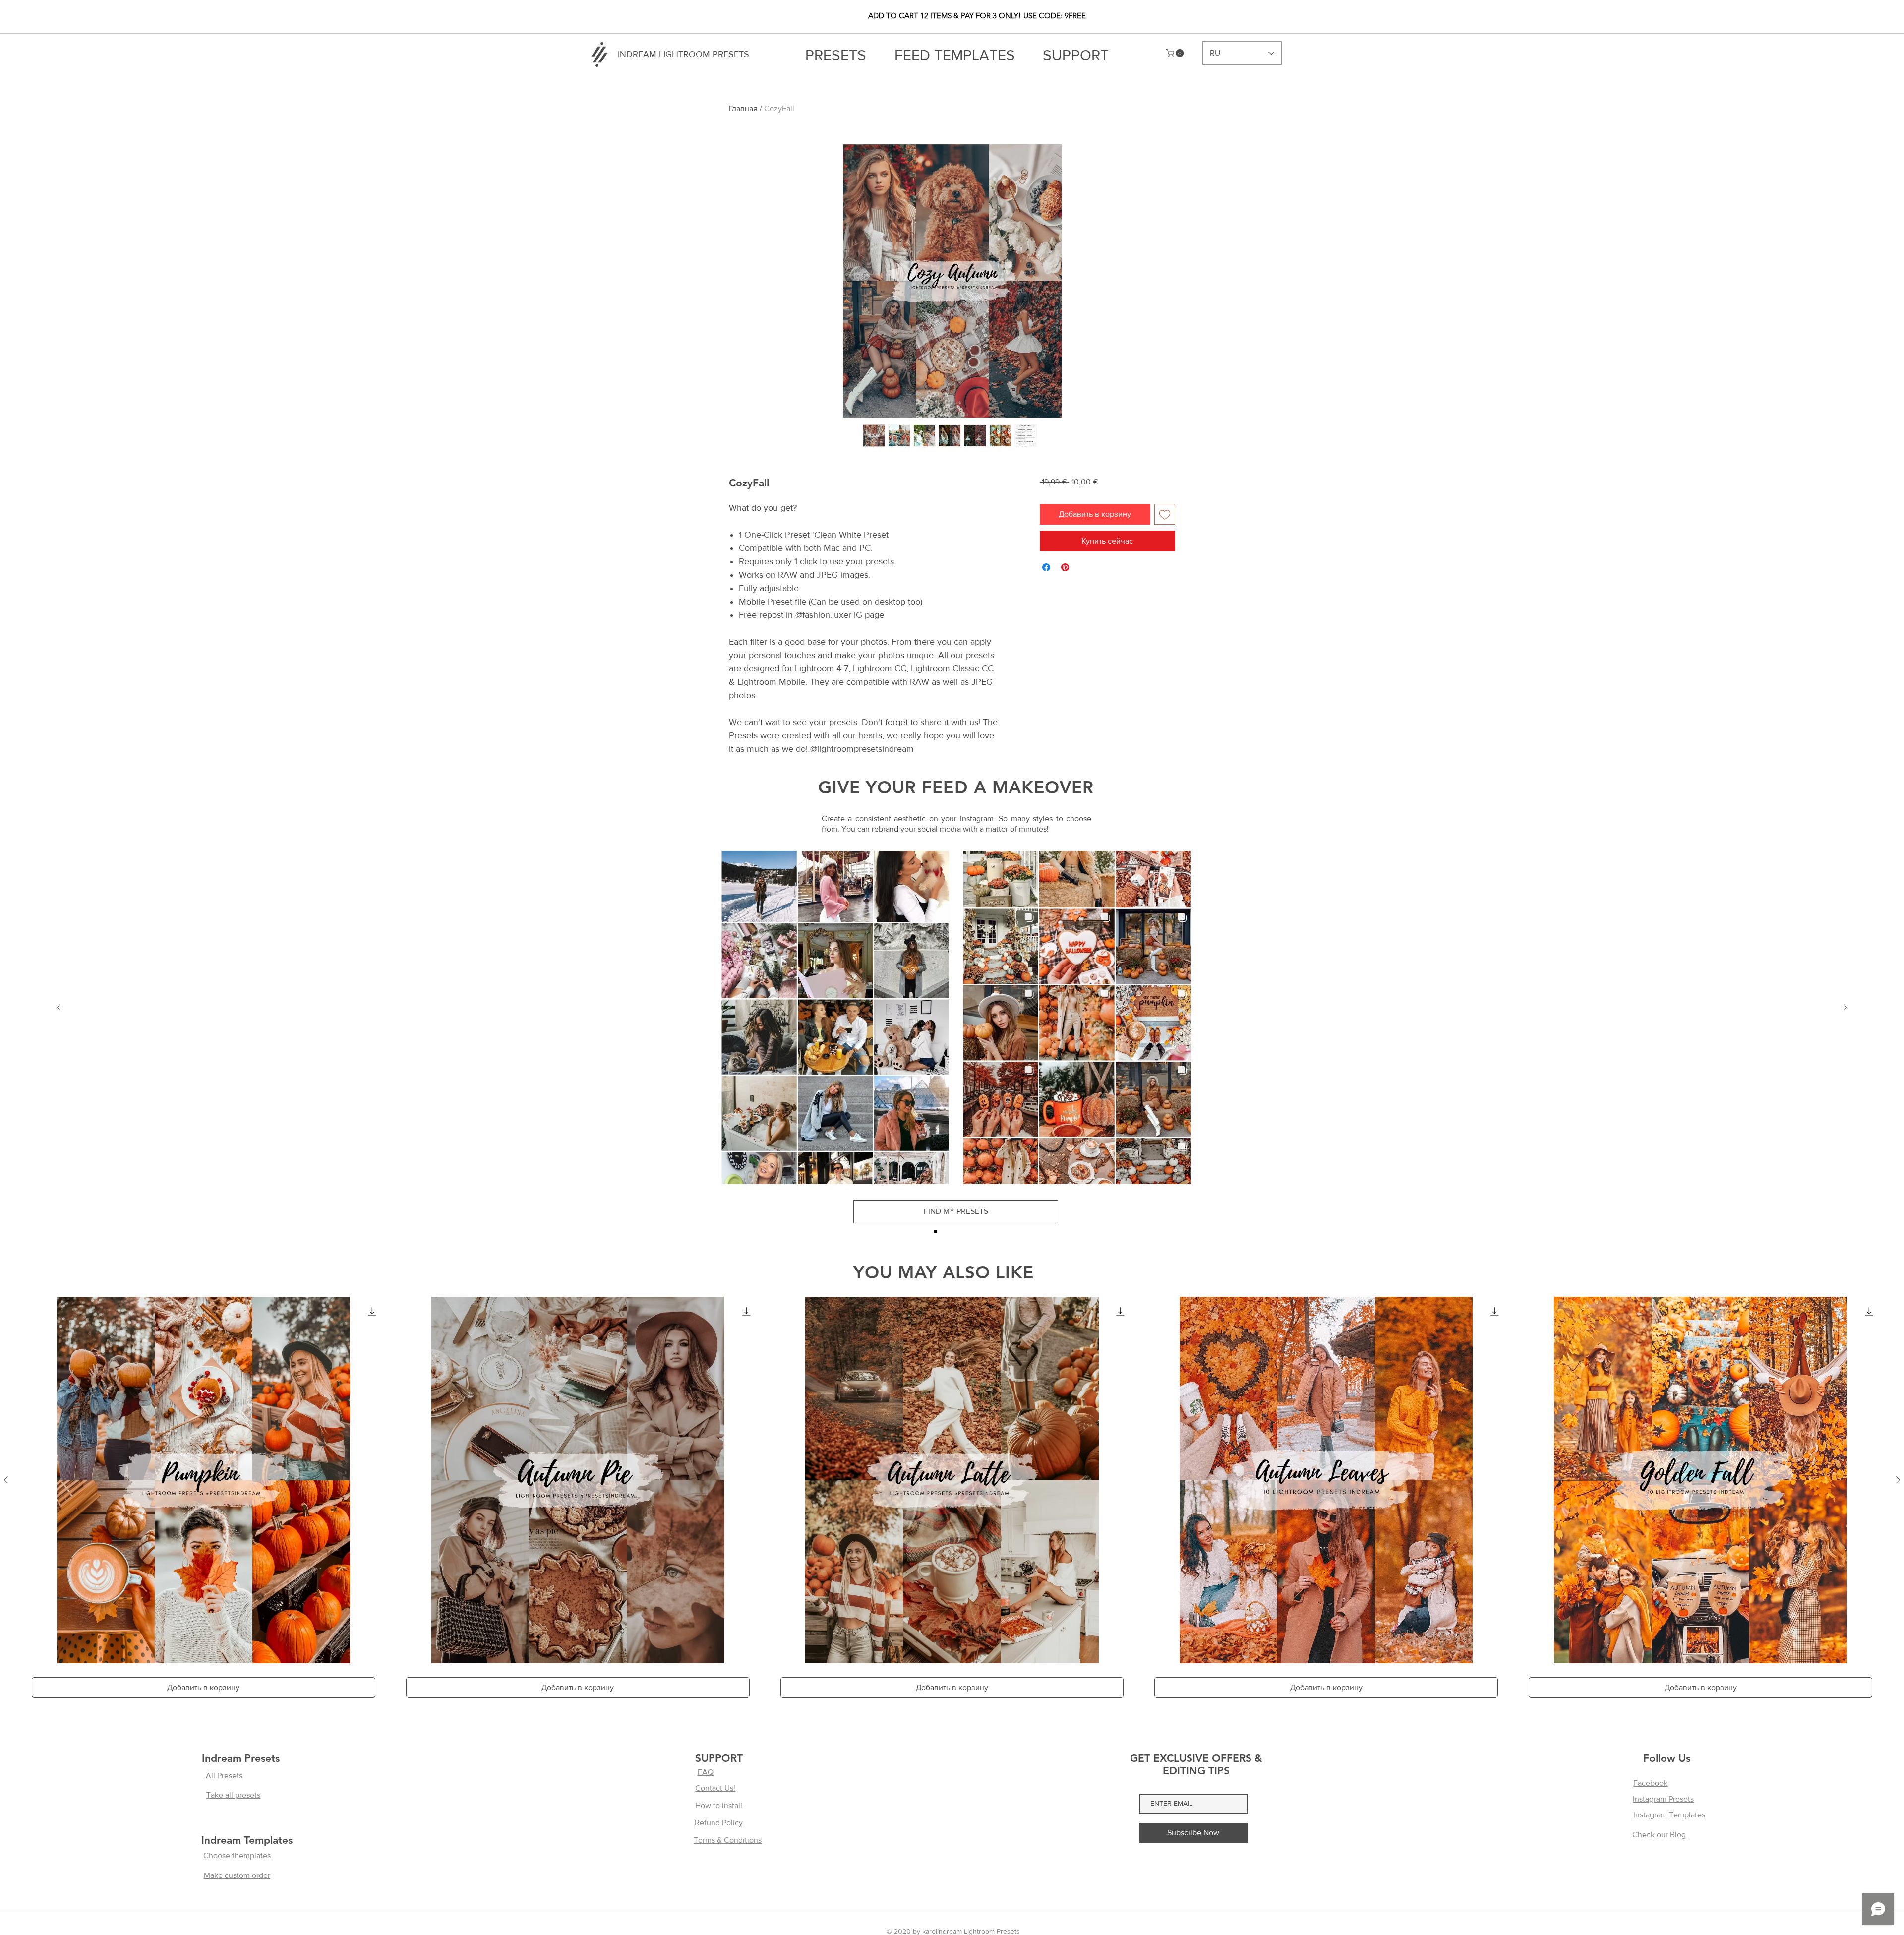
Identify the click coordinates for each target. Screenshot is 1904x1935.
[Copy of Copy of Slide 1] (957, 1231)
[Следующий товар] (1898, 1480)
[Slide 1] (936, 1231)
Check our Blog (1660, 1835)
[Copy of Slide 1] (947, 1231)
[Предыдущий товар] (6, 1480)
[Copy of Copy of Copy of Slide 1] (968, 1231)
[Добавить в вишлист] (1165, 514)
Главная (743, 108)
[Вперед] (1845, 1008)
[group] (952, 1503)
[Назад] (59, 1008)
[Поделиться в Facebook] (1046, 567)
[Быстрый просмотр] (204, 1480)
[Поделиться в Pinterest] (1065, 567)
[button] (1176, 53)
